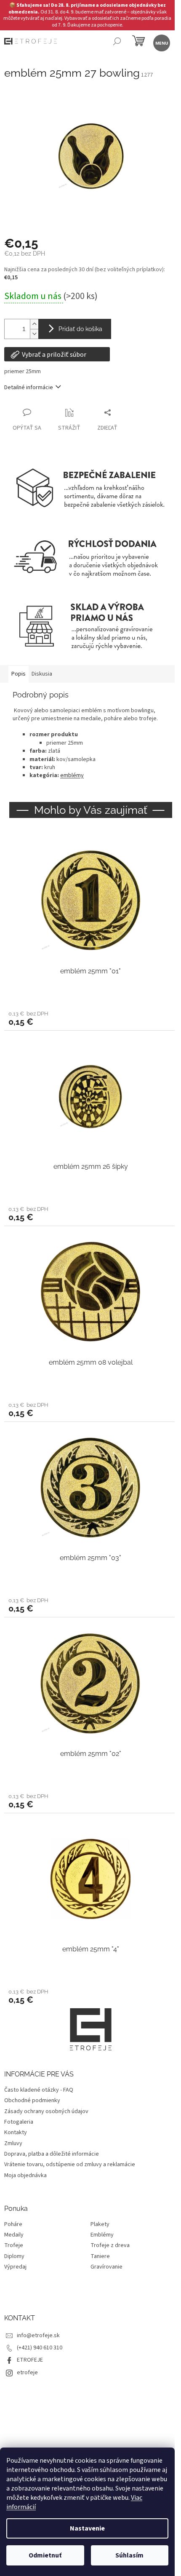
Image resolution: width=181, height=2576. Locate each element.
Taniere (100, 2257)
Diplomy (14, 2257)
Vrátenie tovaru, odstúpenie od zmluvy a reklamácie (70, 2164)
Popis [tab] (19, 674)
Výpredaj (15, 2267)
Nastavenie (87, 2528)
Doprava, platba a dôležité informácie (52, 2154)
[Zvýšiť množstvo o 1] (34, 324)
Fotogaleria (19, 2122)
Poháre (13, 2225)
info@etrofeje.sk (38, 2336)
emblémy (72, 775)
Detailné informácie (29, 387)
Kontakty (16, 2132)
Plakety (100, 2225)
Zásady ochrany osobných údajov (46, 2111)
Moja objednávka (25, 2175)
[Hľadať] (117, 42)
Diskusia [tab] (42, 674)
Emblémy (102, 2235)
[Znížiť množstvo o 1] (34, 334)
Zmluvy (13, 2143)
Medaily (14, 2235)
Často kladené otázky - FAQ (39, 2090)
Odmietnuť (45, 2555)
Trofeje (14, 2246)
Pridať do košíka (80, 329)
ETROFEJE (30, 2360)
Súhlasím (129, 2555)
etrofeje (27, 2373)
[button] (90, 1018)
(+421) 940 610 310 (40, 2348)
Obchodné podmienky (32, 2100)
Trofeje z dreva (110, 2246)
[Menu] (161, 42)
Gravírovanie (106, 2267)
